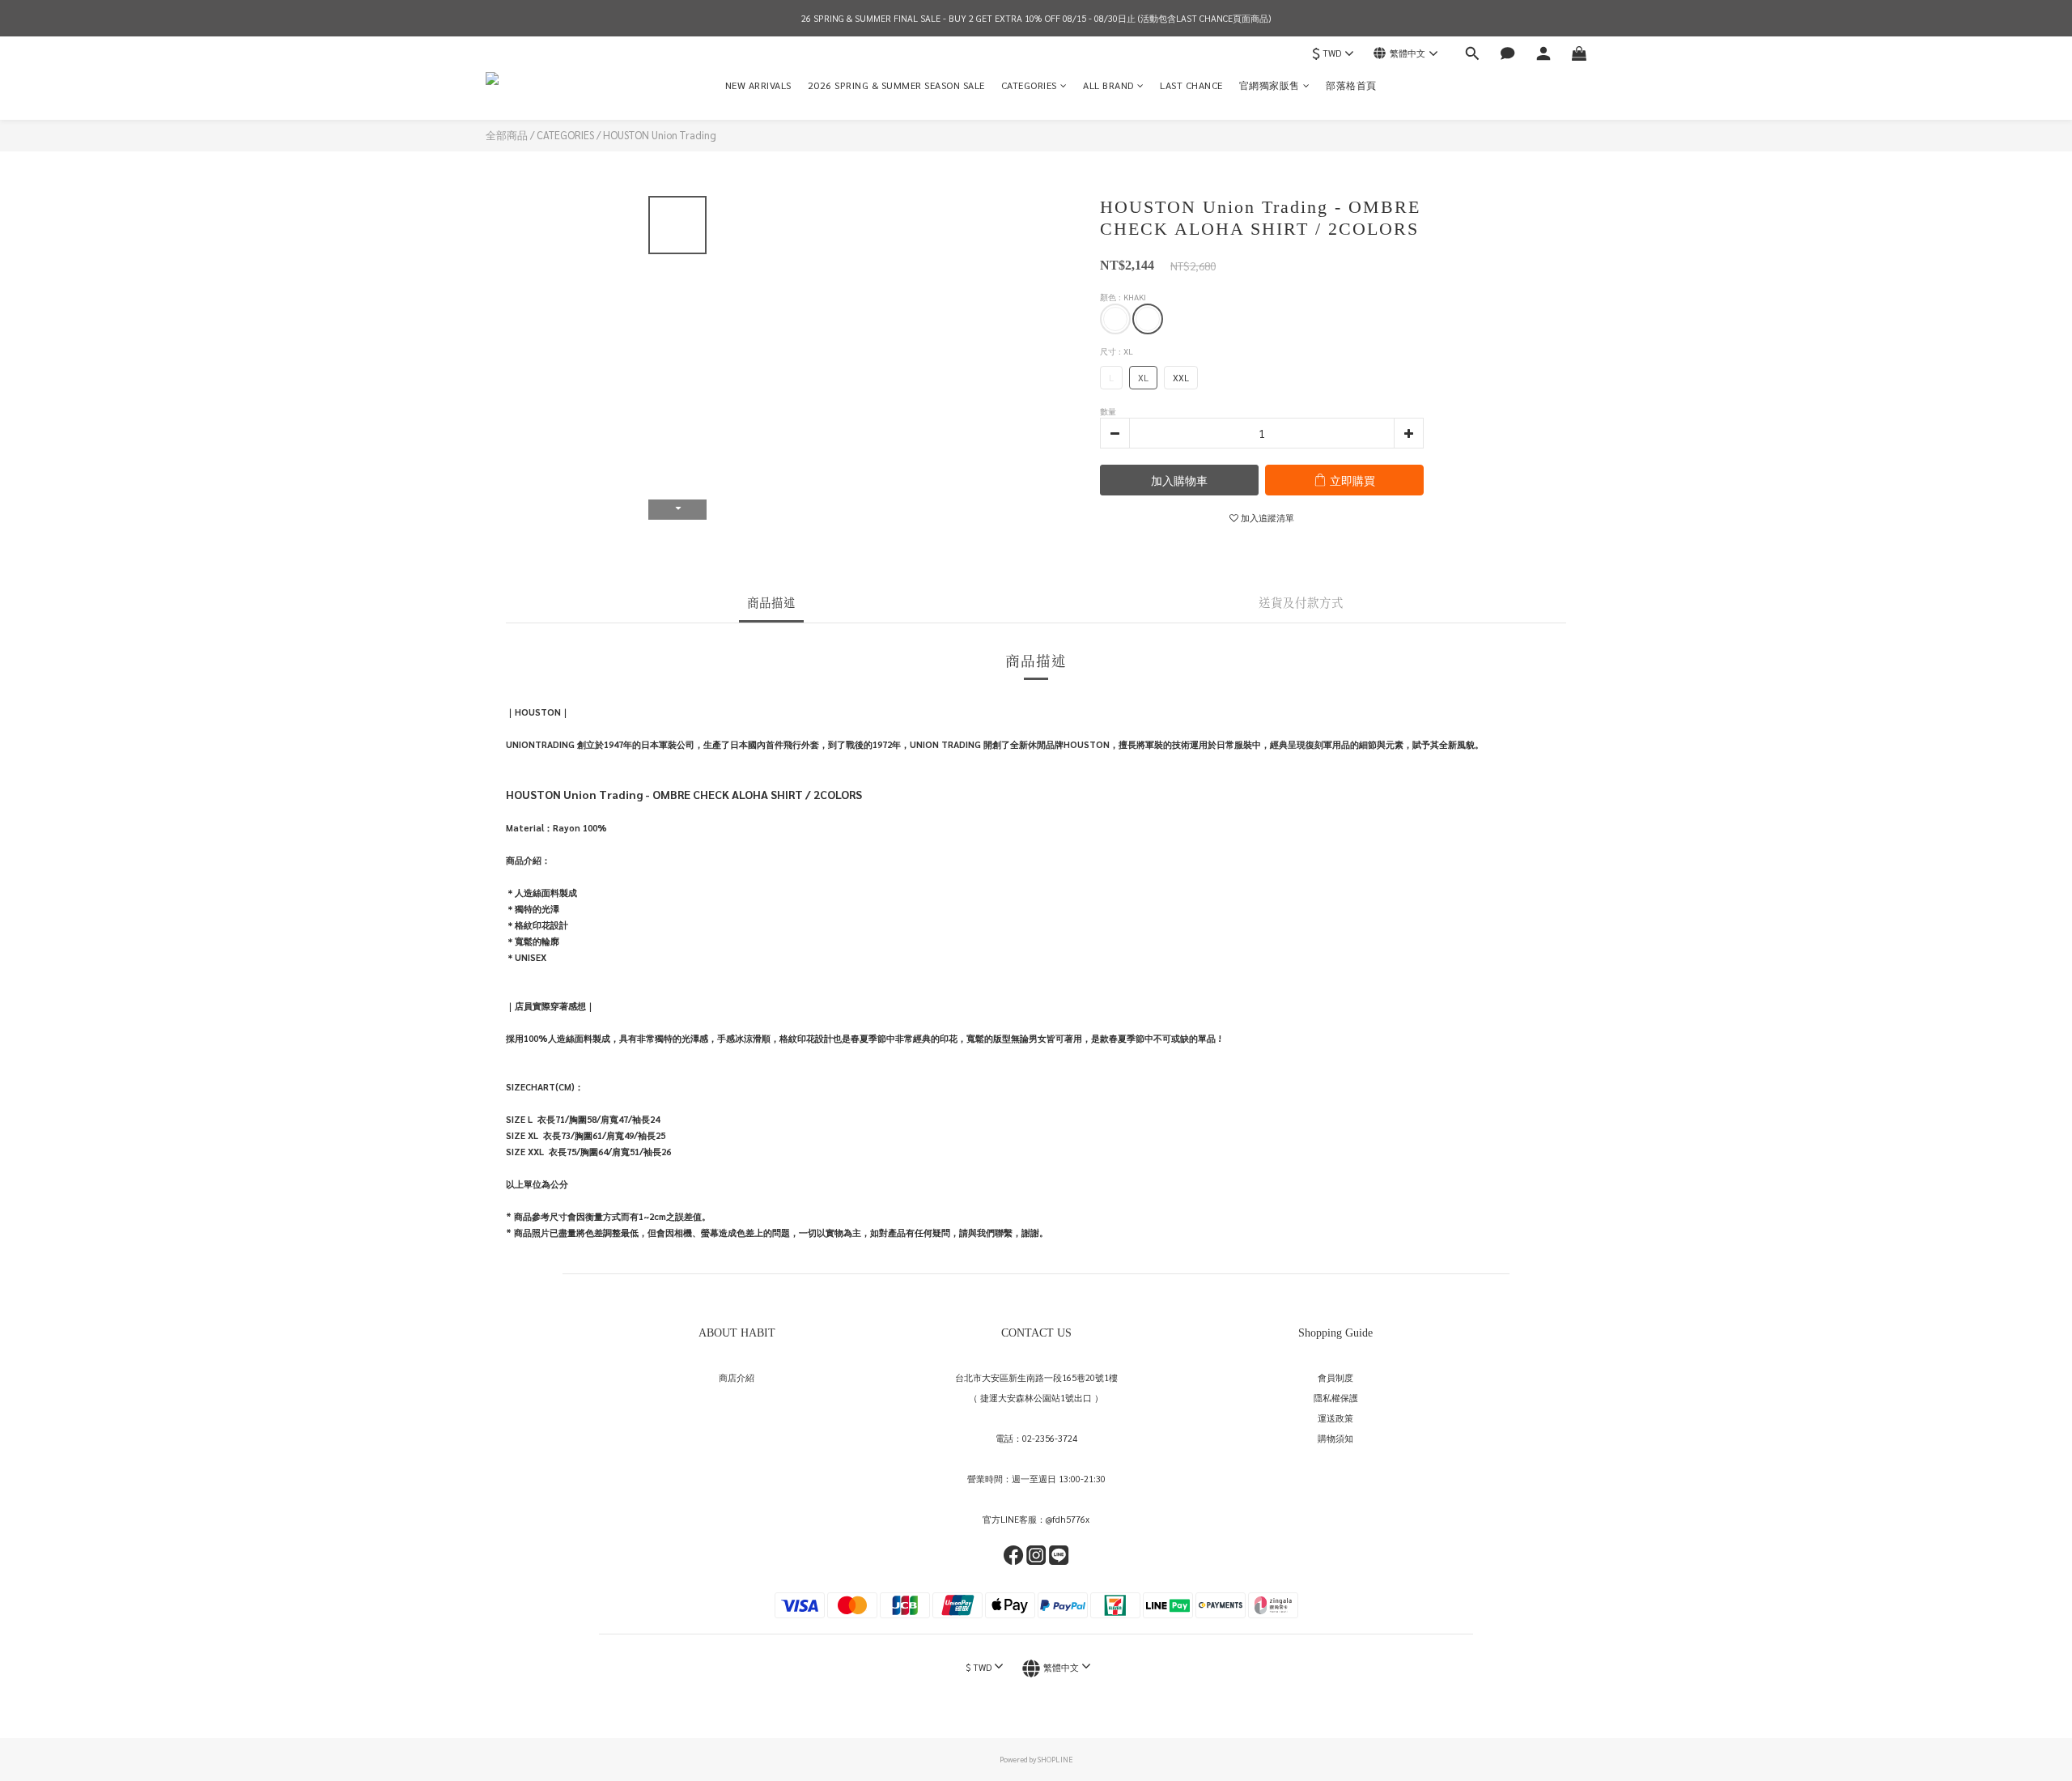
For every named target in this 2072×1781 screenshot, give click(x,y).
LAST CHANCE (1191, 85)
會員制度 (1335, 1377)
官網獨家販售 (1270, 85)
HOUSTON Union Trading (660, 135)
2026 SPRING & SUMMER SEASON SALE (896, 85)
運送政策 (1335, 1418)
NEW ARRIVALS (758, 85)
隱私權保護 (1336, 1398)
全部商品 (507, 135)
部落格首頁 (1351, 85)
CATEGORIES (1029, 85)
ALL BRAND (1108, 85)
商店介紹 (737, 1377)
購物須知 (1335, 1438)
